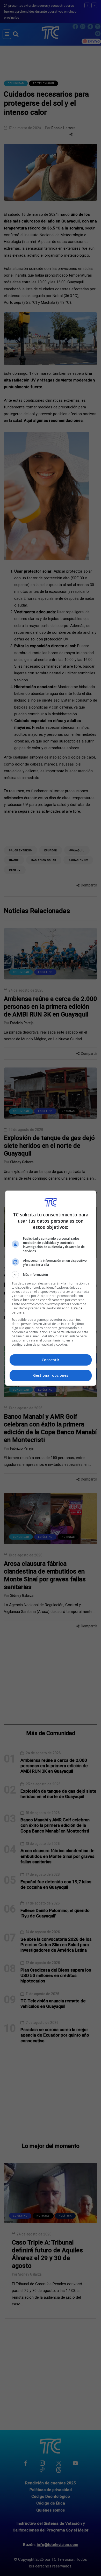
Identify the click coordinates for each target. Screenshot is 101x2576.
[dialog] (51, 1288)
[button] (51, 1275)
